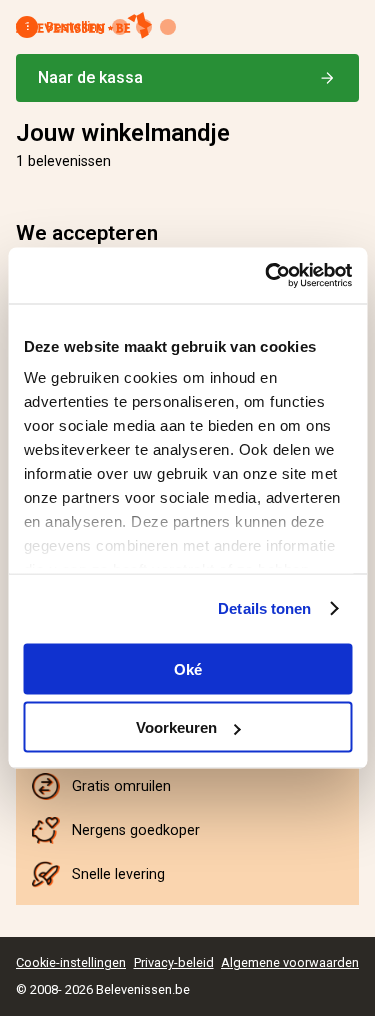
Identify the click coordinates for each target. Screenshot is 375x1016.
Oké (188, 668)
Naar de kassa (90, 77)
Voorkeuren (176, 727)
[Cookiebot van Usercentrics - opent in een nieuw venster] (267, 276)
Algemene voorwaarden (290, 962)
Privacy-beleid (174, 962)
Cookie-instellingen (71, 962)
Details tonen (264, 608)
